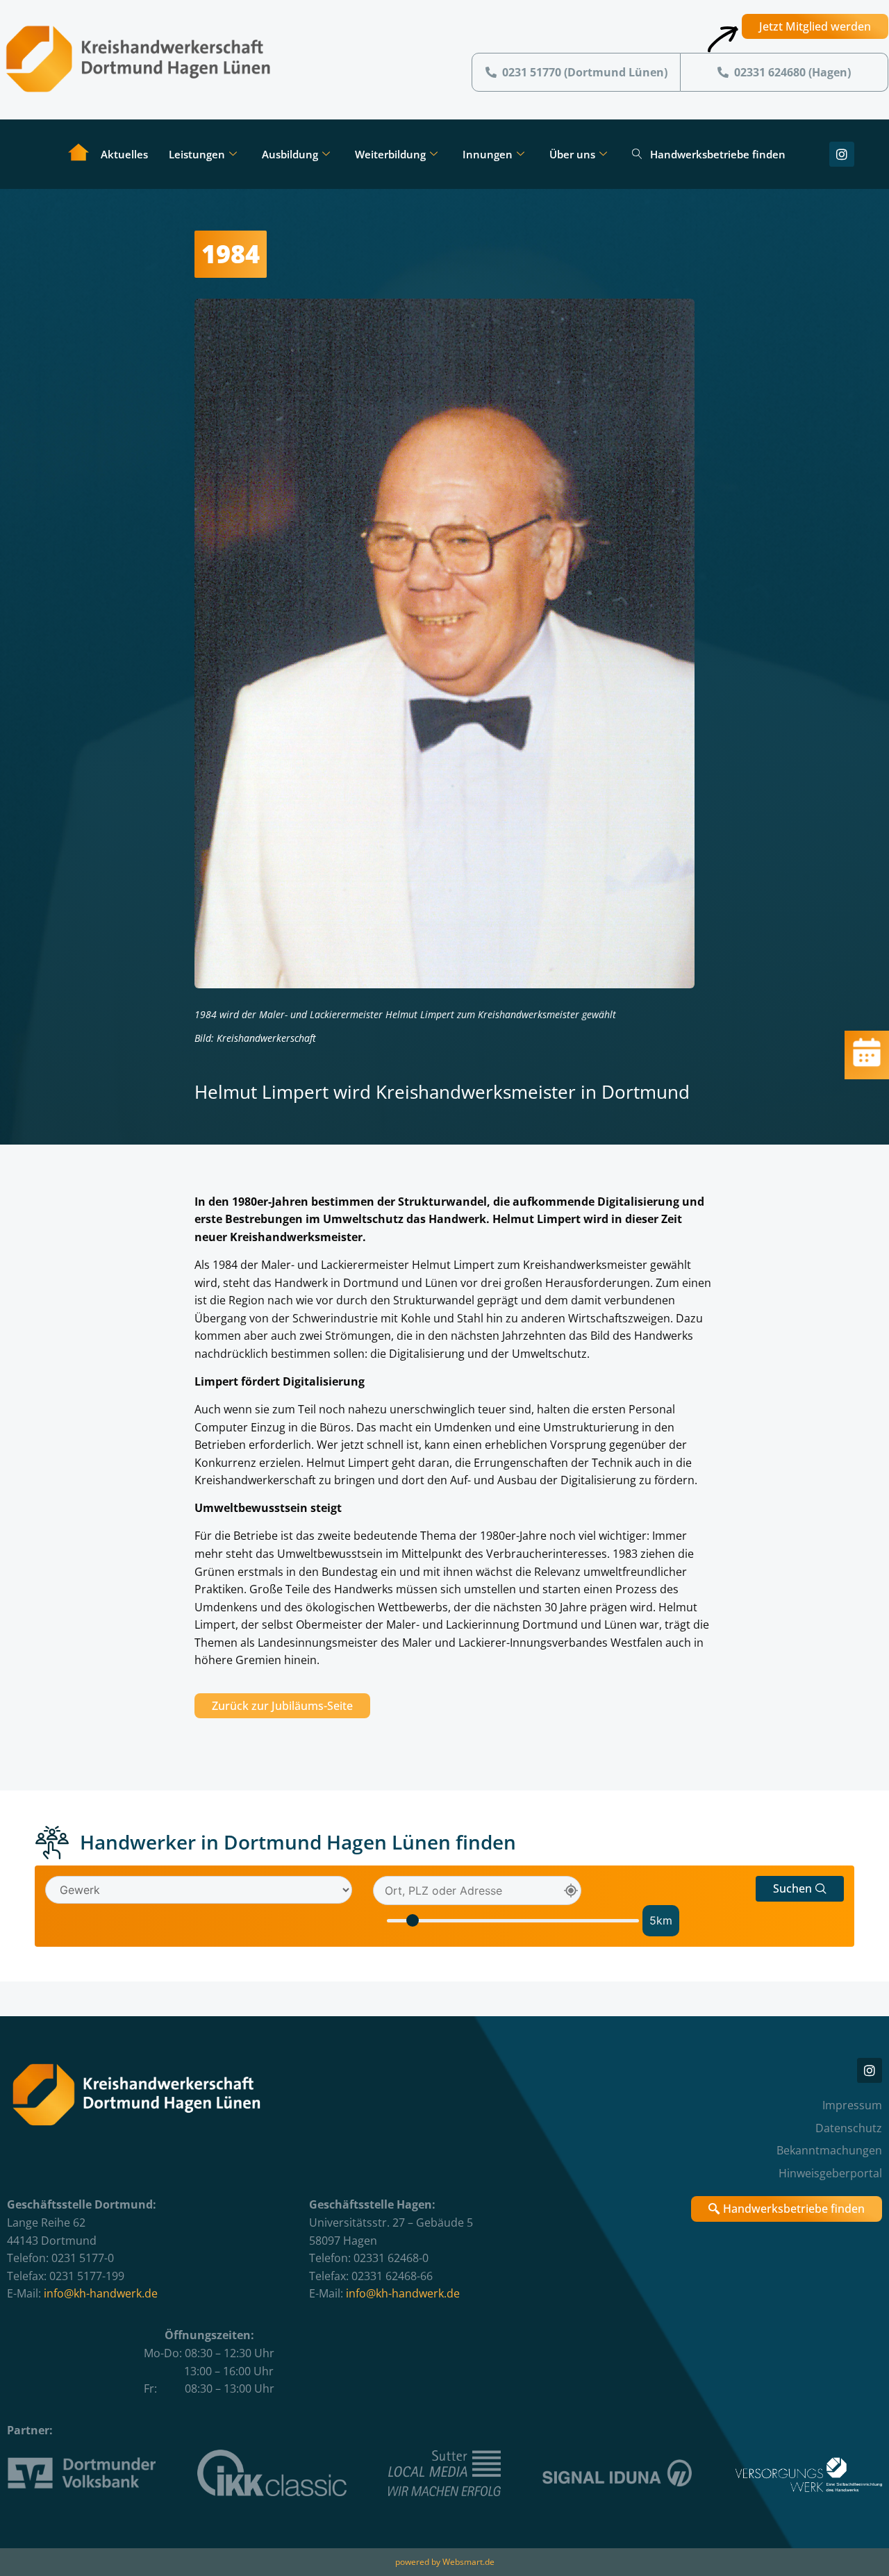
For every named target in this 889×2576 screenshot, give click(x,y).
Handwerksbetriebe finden (718, 154)
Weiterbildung (390, 154)
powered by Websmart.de (445, 2562)
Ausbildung (290, 154)
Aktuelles (124, 154)
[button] (800, 1889)
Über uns (572, 154)
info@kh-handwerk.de (101, 2293)
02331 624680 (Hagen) (792, 72)
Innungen (488, 154)
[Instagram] (842, 154)
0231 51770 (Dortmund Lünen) (585, 72)
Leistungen (197, 154)
